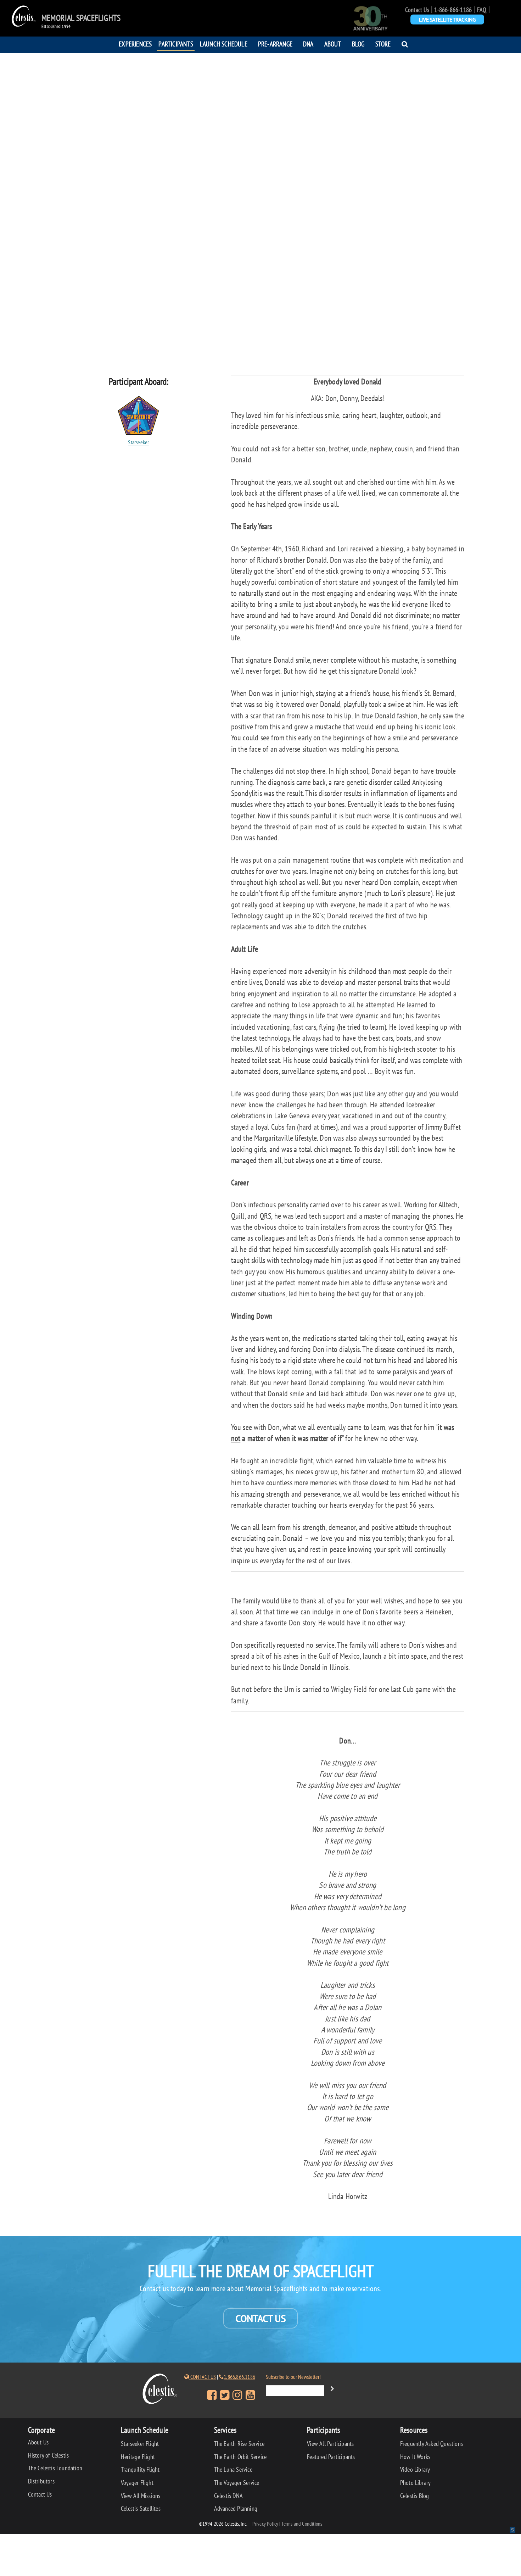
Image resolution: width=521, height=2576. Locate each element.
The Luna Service (233, 2469)
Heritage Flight (138, 2457)
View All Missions (141, 2496)
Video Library (415, 2469)
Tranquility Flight (140, 2469)
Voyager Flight (137, 2483)
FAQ (482, 10)
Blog (358, 44)
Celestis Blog (415, 2496)
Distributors (41, 2481)
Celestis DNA (228, 2496)
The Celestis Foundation (55, 2468)
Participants (176, 44)
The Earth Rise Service (239, 2444)
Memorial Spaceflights (81, 18)
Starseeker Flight (140, 2444)
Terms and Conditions (302, 2524)
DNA (308, 44)
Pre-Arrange (275, 44)
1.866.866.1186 (239, 2377)
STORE (383, 44)
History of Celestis (49, 2455)
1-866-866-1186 (453, 10)
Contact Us (417, 10)
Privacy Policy (265, 2524)
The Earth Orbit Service (240, 2457)
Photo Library (416, 2483)
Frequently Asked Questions (432, 2444)
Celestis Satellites (141, 2508)
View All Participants (330, 2444)
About (333, 44)
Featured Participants (331, 2457)
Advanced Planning (236, 2508)
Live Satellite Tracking (447, 20)
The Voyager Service (237, 2483)
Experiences (135, 44)
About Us (38, 2442)
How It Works (415, 2457)
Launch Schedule (224, 44)
